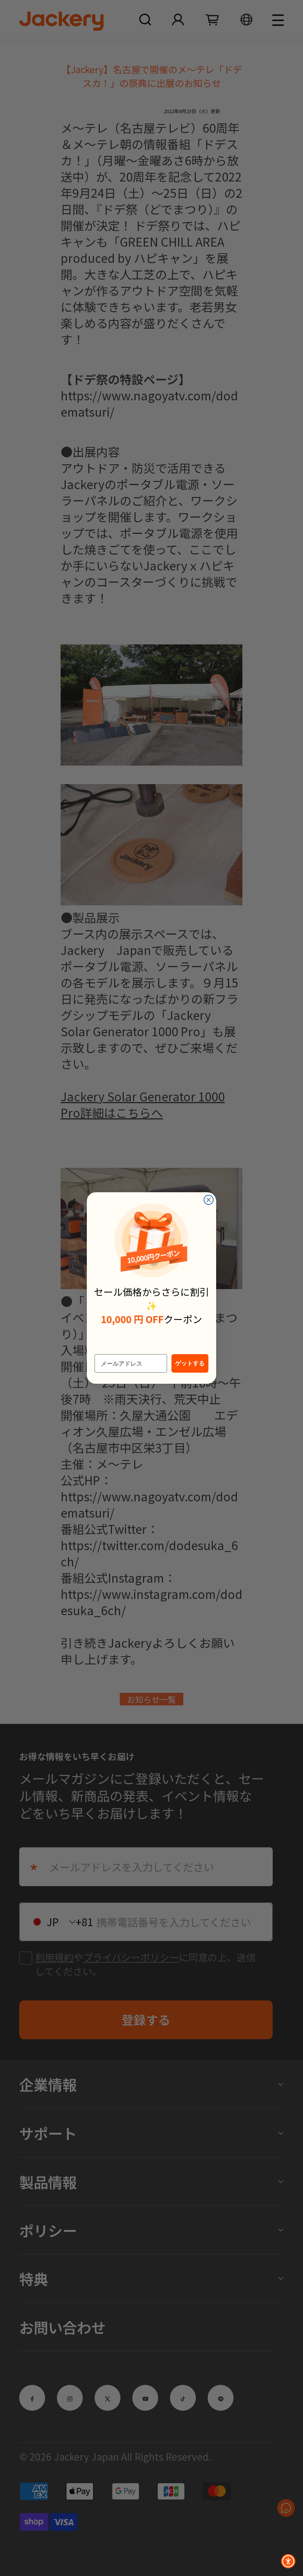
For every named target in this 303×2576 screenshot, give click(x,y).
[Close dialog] (209, 1200)
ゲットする (190, 1363)
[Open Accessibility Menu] (288, 2561)
